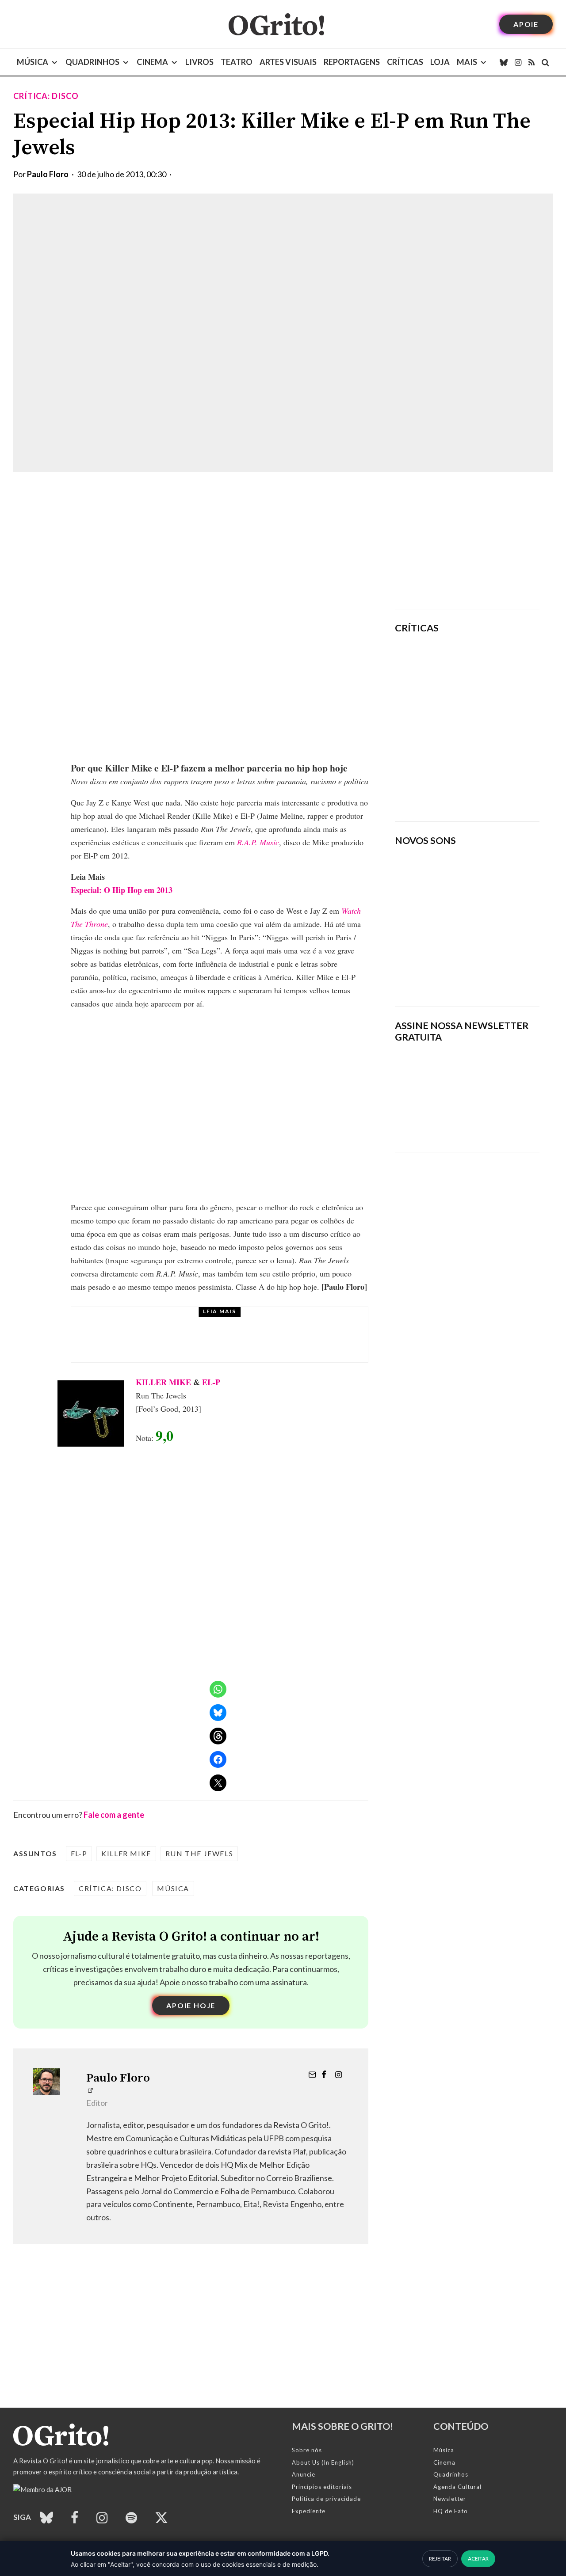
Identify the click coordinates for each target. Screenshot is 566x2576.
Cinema (152, 62)
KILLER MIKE (163, 1382)
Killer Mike (126, 1853)
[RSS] (532, 62)
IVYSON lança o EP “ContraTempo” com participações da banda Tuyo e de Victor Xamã (243, 1343)
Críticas (405, 62)
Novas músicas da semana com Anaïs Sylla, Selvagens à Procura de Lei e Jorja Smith (459, 971)
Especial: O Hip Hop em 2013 (122, 890)
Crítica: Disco (46, 96)
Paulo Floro (48, 174)
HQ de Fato (451, 2511)
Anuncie (304, 2474)
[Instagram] (518, 62)
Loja (440, 62)
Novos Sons (161, 1322)
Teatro (237, 62)
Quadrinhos (92, 62)
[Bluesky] (504, 62)
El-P (79, 1853)
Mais (467, 62)
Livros (199, 62)
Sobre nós (307, 2450)
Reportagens (352, 62)
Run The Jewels (199, 1853)
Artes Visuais (288, 62)
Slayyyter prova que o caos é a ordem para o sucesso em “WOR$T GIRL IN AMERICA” (494, 666)
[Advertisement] (467, 540)
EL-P (211, 1382)
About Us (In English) (323, 2462)
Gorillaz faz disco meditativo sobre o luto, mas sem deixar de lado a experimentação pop (493, 723)
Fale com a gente (114, 1815)
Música (33, 62)
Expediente (309, 2511)
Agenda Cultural (457, 2487)
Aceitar (478, 2559)
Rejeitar (440, 2559)
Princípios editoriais (322, 2487)
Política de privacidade (326, 2499)
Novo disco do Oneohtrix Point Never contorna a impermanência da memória (489, 784)
